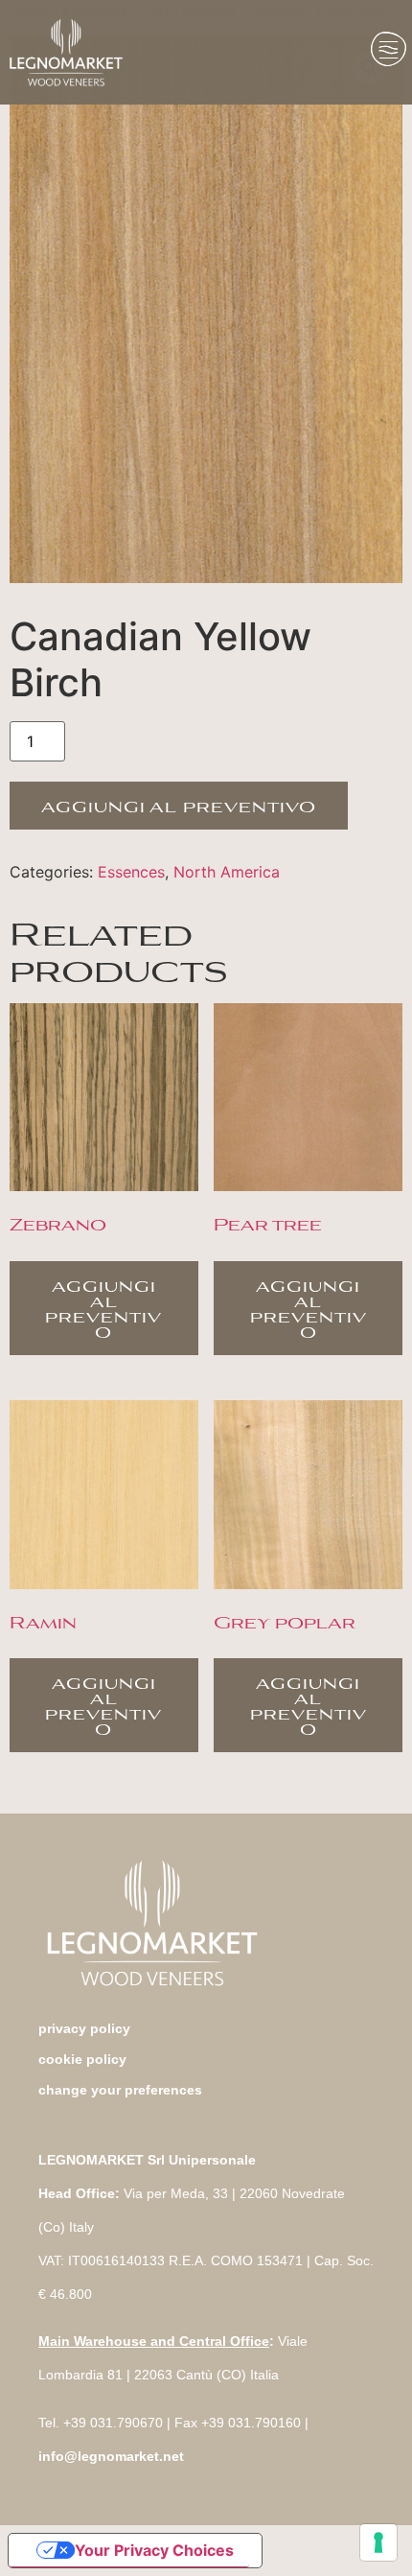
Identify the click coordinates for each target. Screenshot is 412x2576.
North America (227, 872)
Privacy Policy (84, 2028)
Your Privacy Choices (154, 2550)
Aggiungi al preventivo (179, 805)
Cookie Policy (82, 2059)
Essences (131, 872)
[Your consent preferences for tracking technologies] (378, 2542)
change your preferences (120, 2090)
